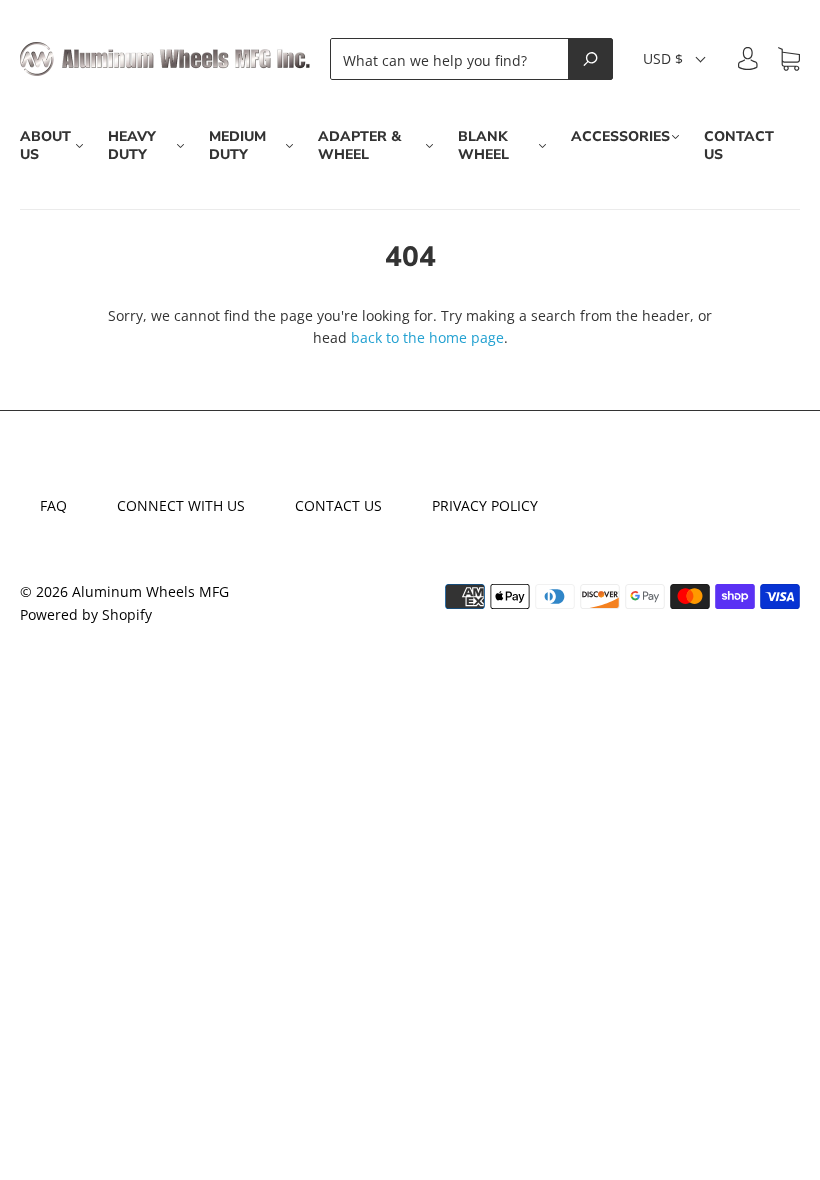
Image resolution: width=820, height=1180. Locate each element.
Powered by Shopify (86, 614)
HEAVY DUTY (132, 145)
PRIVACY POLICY (485, 505)
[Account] (748, 58)
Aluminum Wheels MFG (150, 591)
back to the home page (427, 337)
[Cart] (789, 59)
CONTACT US (739, 145)
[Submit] (590, 59)
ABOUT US (45, 145)
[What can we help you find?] (455, 59)
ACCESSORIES (620, 137)
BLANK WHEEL (483, 145)
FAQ (53, 505)
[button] (675, 59)
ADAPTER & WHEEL (359, 145)
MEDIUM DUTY (237, 145)
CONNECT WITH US (181, 505)
